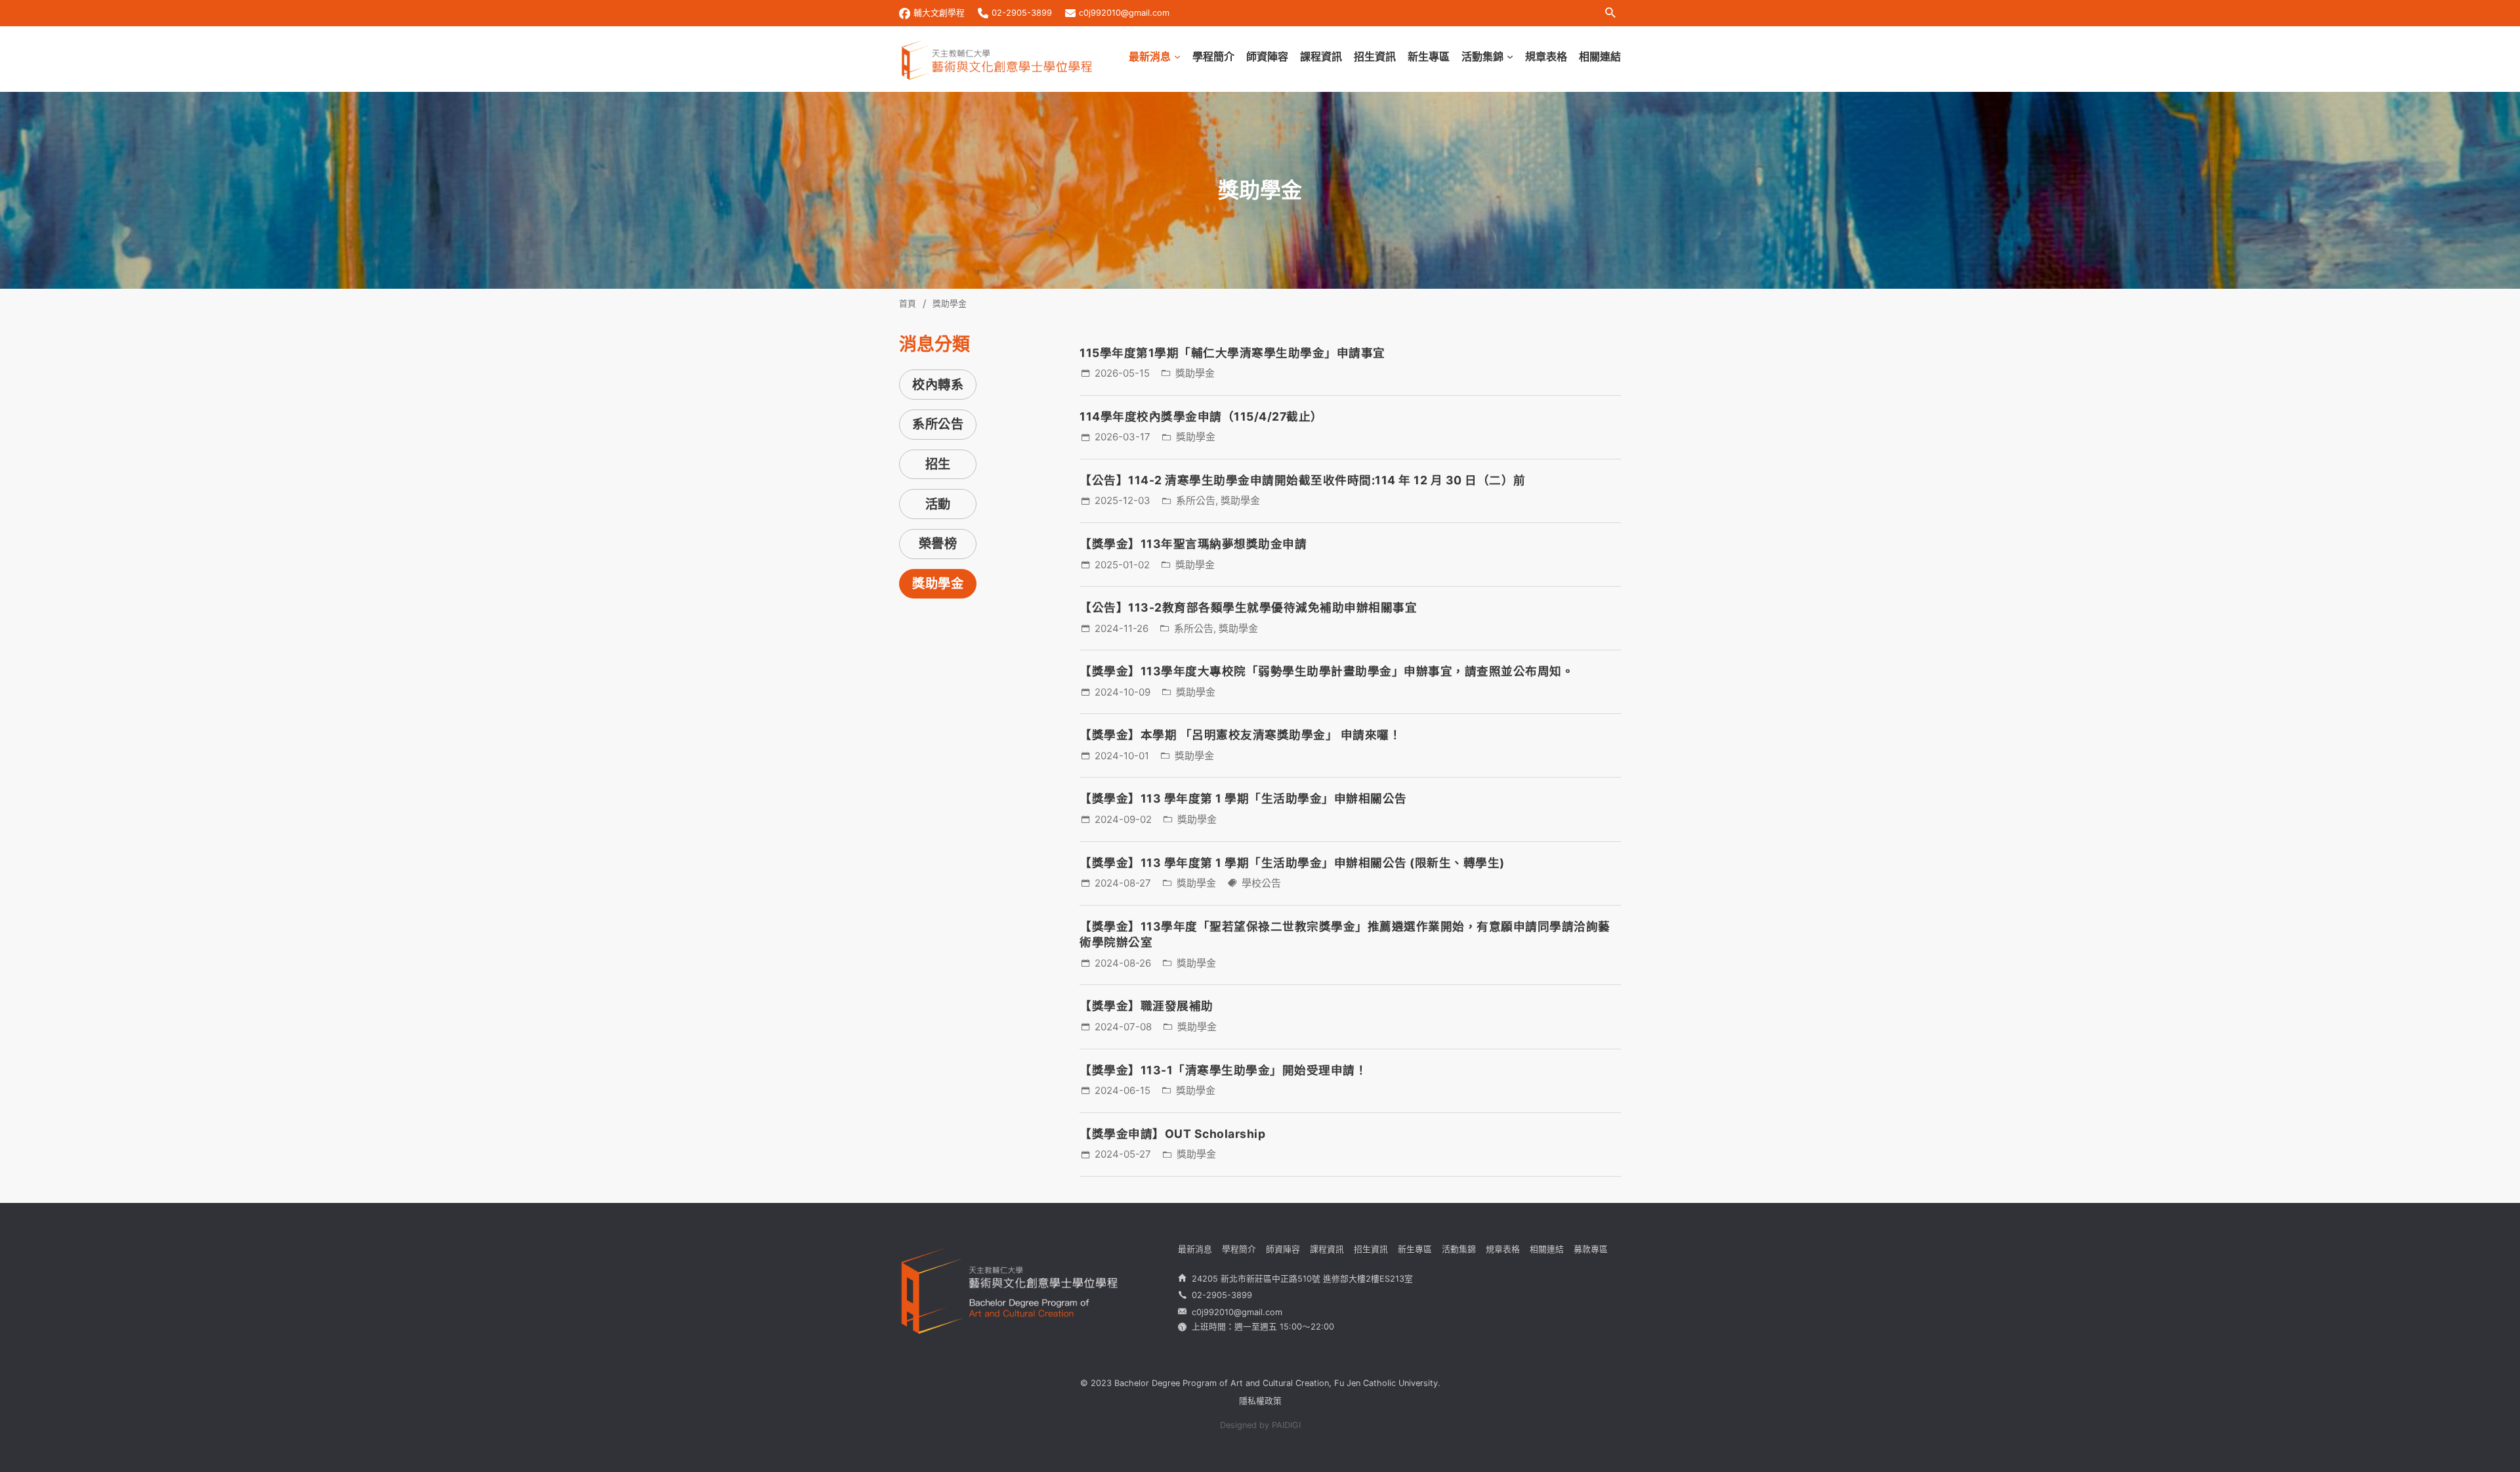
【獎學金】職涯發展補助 (1146, 1006)
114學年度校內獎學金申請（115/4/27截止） (1201, 416)
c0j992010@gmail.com (1124, 13)
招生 (938, 464)
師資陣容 (1267, 56)
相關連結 (1600, 56)
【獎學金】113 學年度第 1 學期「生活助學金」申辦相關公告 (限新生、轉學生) (1292, 863)
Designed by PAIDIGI (1260, 1425)
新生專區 (1429, 56)
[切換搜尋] (1610, 13)
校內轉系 (938, 385)
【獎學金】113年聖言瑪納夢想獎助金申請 (1193, 544)
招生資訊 (1375, 56)
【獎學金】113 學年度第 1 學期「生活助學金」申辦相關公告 (1243, 798)
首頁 (908, 304)
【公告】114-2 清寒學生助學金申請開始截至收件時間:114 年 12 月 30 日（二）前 (1303, 480)
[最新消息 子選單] (1177, 57)
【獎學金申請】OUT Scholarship (1172, 1134)
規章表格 (1546, 56)
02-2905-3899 (1022, 13)
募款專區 (1591, 1249)
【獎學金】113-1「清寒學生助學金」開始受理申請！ (1223, 1070)
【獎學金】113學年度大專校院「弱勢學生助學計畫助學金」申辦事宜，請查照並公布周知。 (1327, 671)
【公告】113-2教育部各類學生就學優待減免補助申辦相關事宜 (1248, 607)
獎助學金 (938, 583)
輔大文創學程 (939, 13)
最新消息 (1150, 56)
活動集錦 (1482, 56)
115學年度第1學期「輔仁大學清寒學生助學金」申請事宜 (1232, 353)
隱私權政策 (1260, 1401)
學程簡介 (1213, 56)
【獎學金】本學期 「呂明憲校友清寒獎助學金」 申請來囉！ (1240, 735)
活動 (938, 504)
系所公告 (938, 424)
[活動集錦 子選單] (1510, 57)
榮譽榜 (938, 543)
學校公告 (1261, 883)
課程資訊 (1321, 56)
